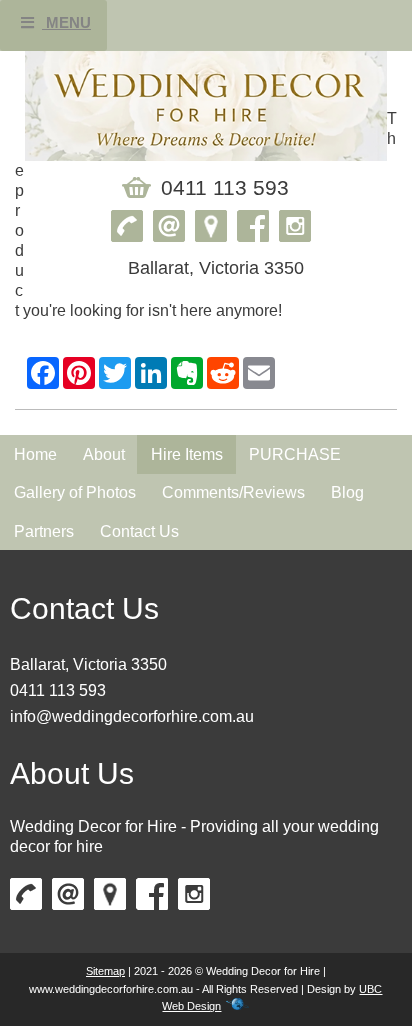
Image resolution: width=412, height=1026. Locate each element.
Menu (66, 22)
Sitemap (105, 971)
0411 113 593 (58, 690)
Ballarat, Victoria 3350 (88, 664)
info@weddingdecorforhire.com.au (132, 716)
